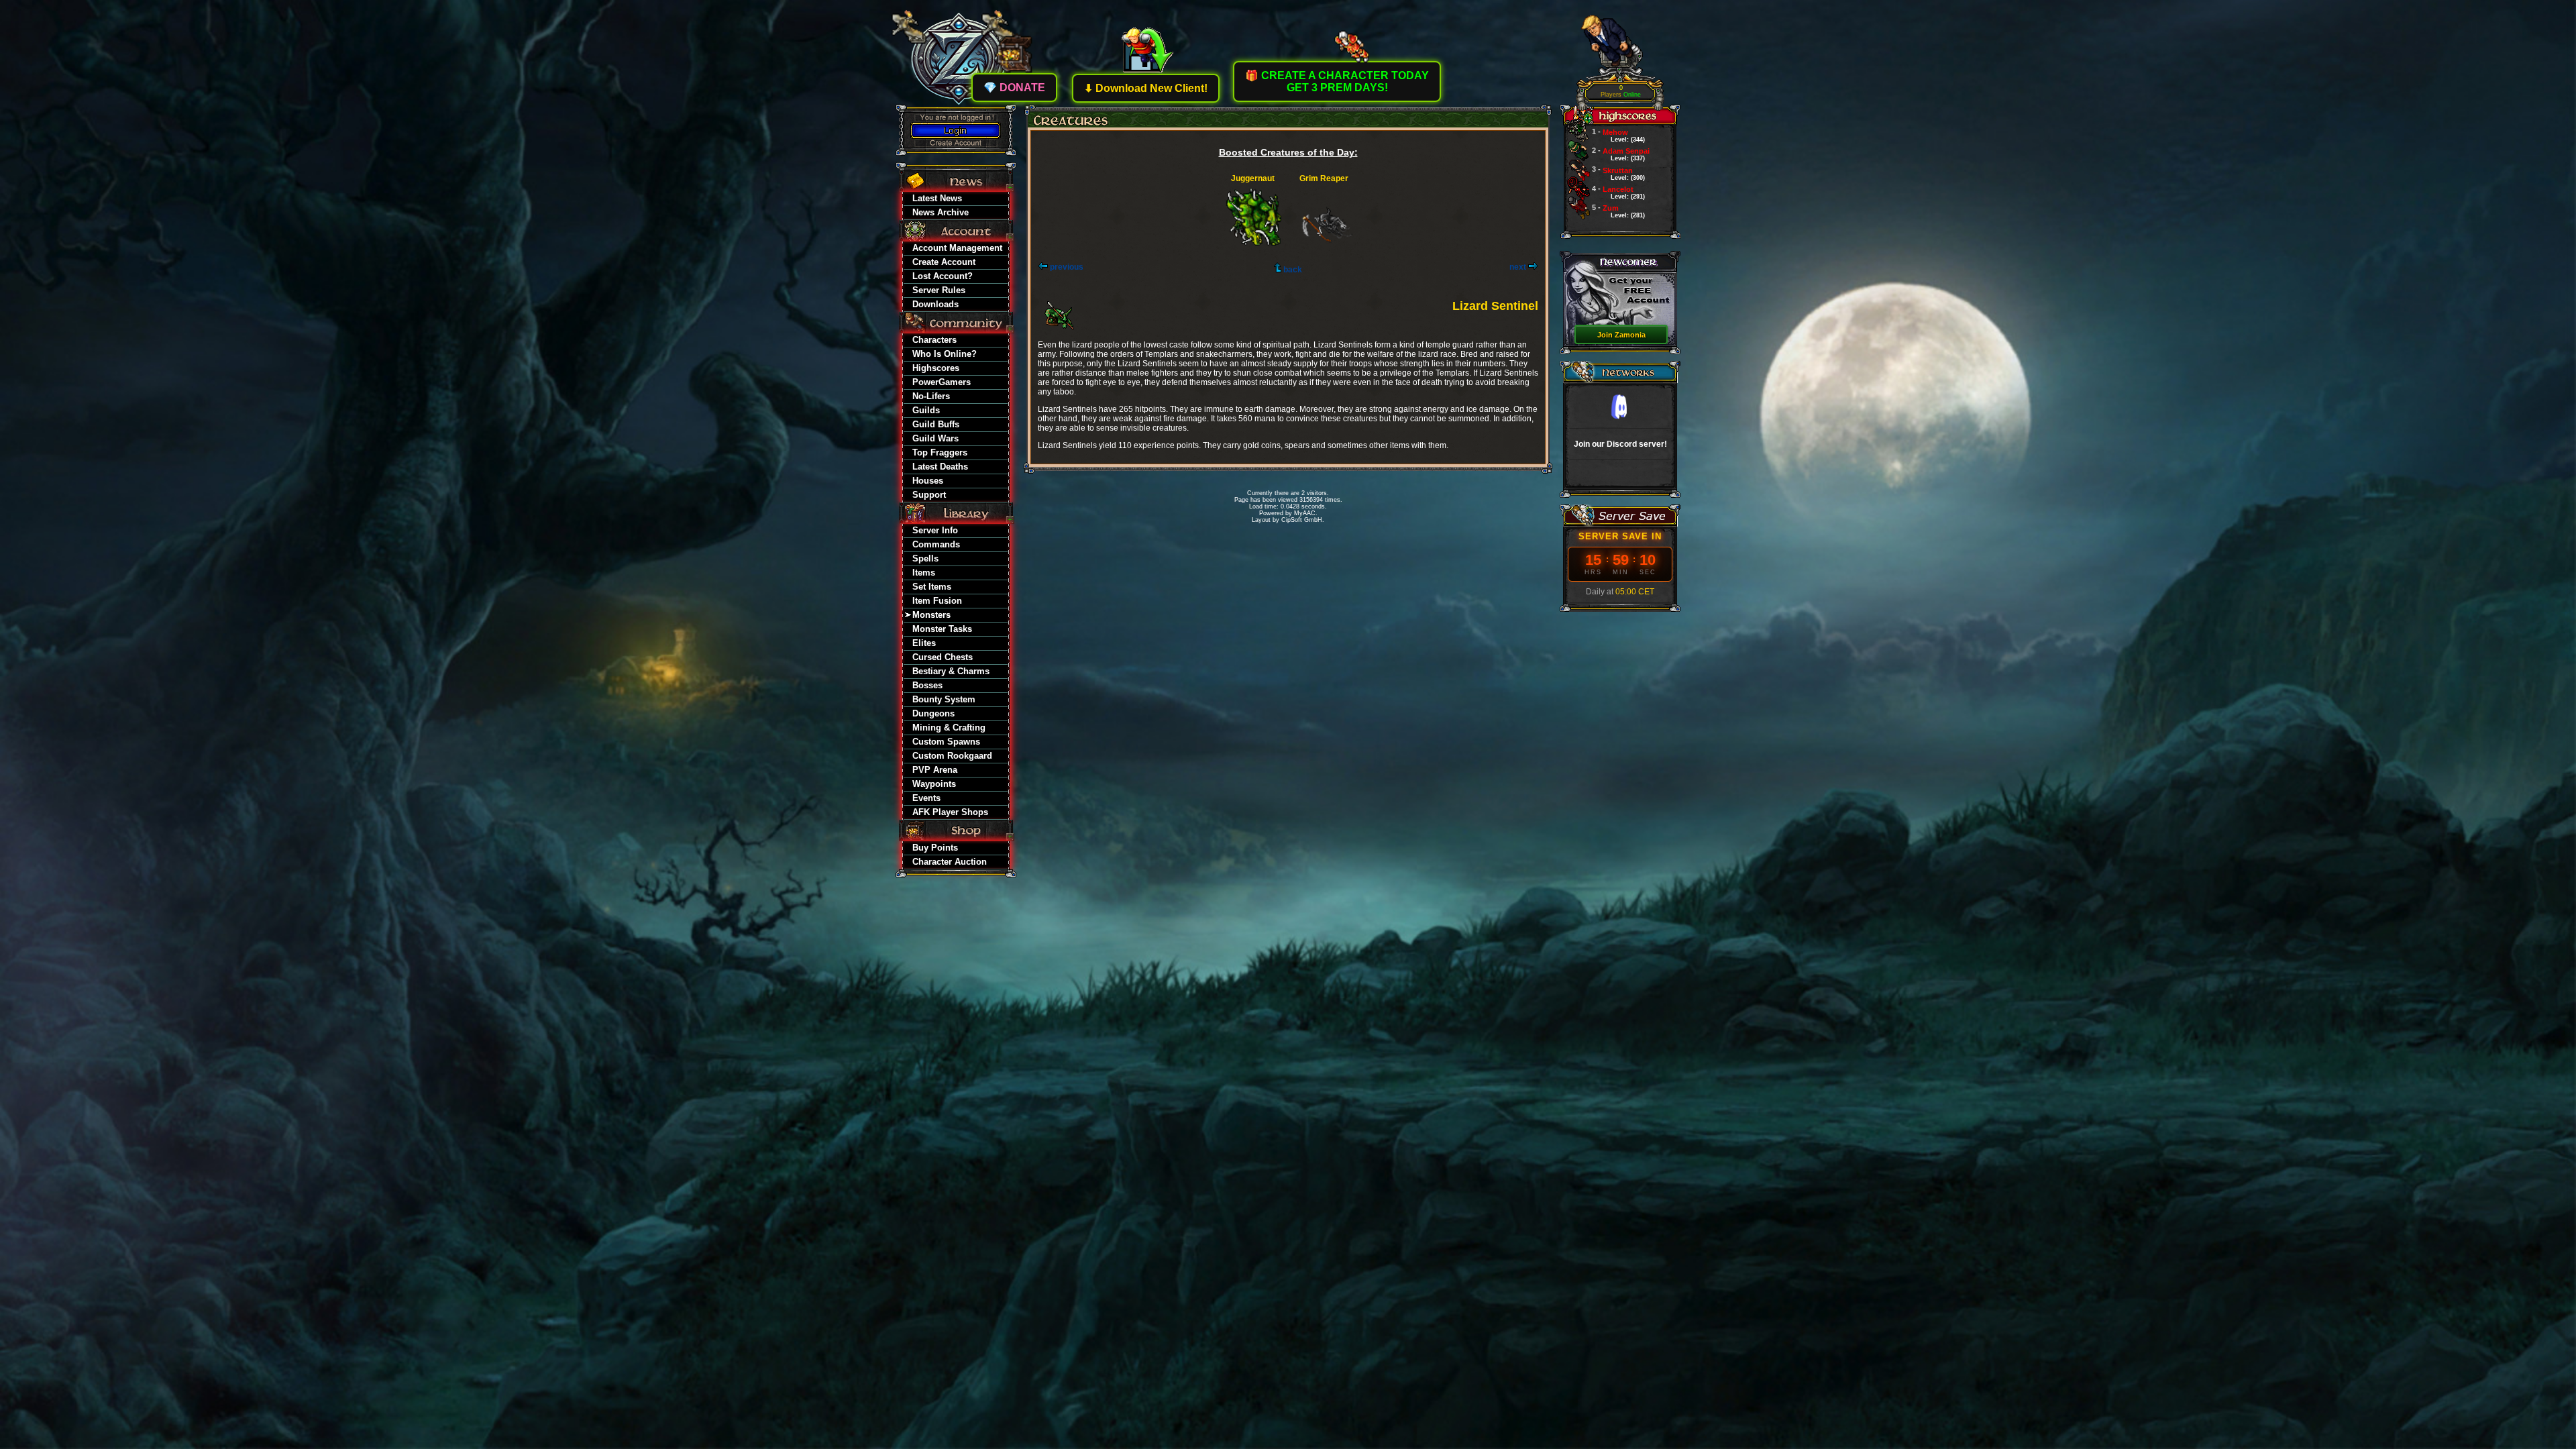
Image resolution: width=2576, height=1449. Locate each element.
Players (1621, 92)
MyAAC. (1306, 513)
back (1292, 270)
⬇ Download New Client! (1146, 88)
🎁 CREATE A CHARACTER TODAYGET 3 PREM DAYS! (1337, 82)
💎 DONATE (1014, 88)
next (1519, 267)
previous (1066, 267)
